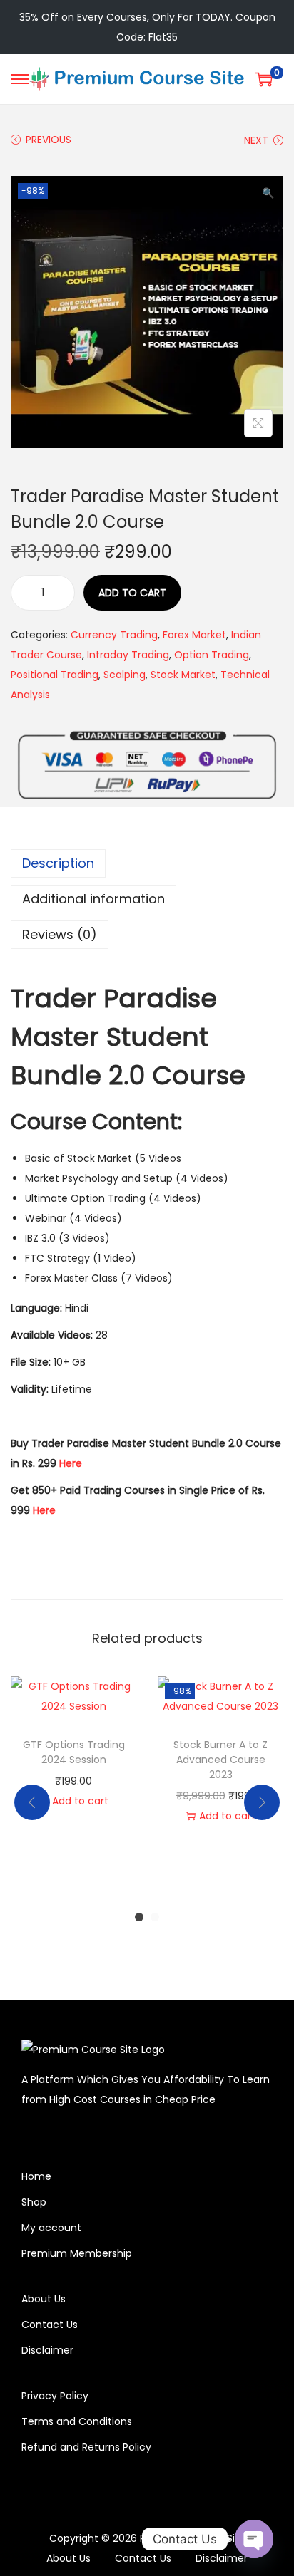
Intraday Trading (128, 655)
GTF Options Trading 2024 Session (74, 1752)
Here (71, 1463)
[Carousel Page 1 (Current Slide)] (139, 1917)
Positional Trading (55, 675)
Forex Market (194, 635)
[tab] (147, 863)
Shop (34, 2202)
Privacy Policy (55, 2396)
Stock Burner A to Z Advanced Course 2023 (220, 1760)
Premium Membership (77, 2253)
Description (58, 863)
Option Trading (212, 655)
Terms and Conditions (77, 2421)
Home (36, 2176)
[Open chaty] (254, 2539)
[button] (269, 190)
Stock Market (183, 675)
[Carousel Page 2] (155, 1917)
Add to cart (132, 593)
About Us (44, 2299)
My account (51, 2228)
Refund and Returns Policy (86, 2447)
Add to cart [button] (80, 1801)
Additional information (93, 899)
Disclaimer (47, 2350)
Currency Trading (114, 635)
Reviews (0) (60, 934)
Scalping (125, 675)
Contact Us (50, 2325)
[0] (264, 79)
